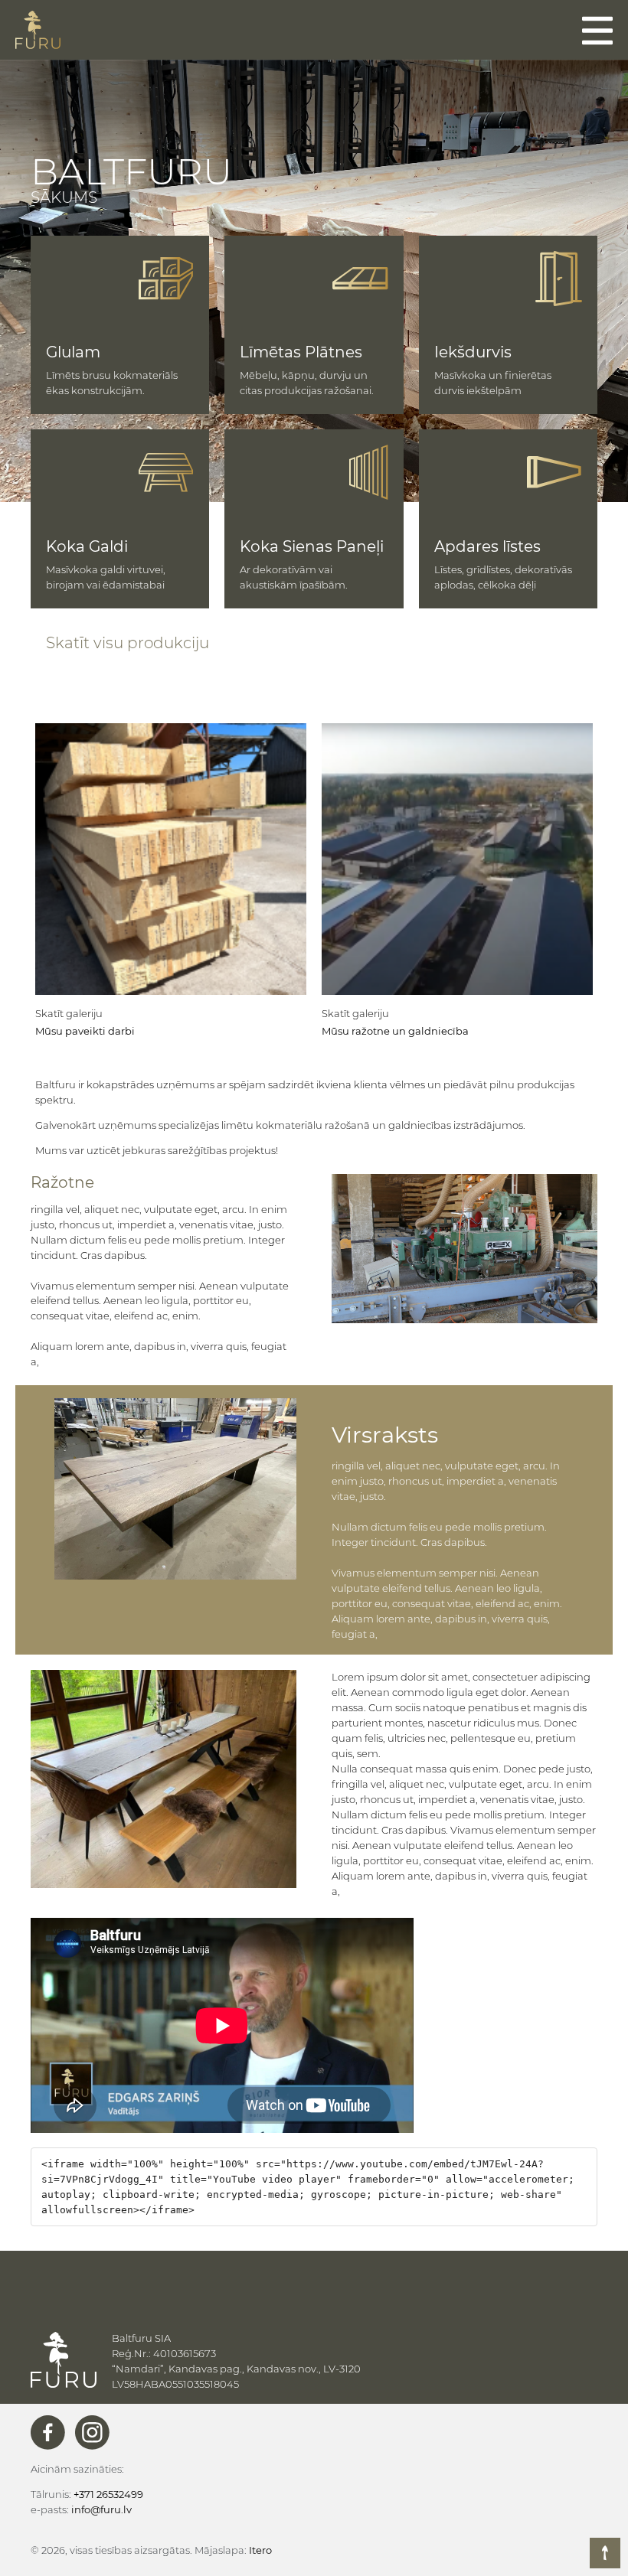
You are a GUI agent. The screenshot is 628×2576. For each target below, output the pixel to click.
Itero (260, 2550)
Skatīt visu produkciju (128, 643)
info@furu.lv (101, 2509)
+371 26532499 (108, 2494)
